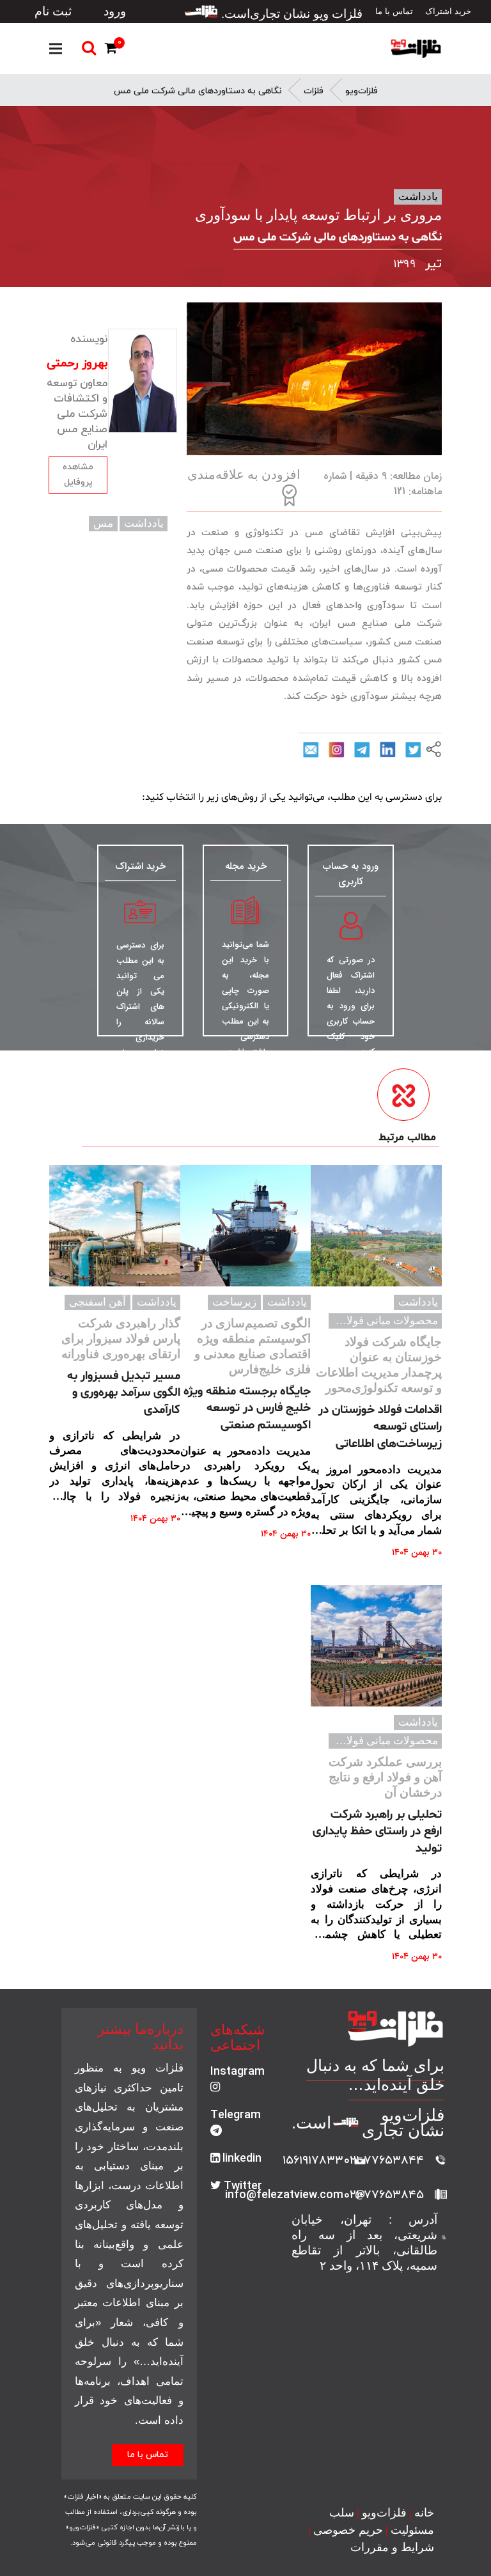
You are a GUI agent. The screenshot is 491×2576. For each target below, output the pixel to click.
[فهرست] (56, 49)
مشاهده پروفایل (78, 475)
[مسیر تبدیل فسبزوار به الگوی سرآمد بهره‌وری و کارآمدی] (115, 1226)
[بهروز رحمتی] (142, 381)
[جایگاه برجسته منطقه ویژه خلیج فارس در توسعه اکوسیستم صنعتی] (246, 1226)
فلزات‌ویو (362, 91)
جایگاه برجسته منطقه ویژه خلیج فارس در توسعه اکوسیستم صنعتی (247, 1408)
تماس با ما (148, 2455)
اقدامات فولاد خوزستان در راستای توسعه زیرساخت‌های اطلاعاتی (380, 1427)
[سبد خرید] (113, 50)
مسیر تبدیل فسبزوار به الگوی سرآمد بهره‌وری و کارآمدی (124, 1393)
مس (103, 523)
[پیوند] (416, 49)
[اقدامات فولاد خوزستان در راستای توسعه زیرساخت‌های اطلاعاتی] (376, 1226)
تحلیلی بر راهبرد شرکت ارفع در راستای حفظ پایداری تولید (377, 1831)
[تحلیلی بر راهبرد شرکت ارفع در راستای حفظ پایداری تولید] (376, 1646)
